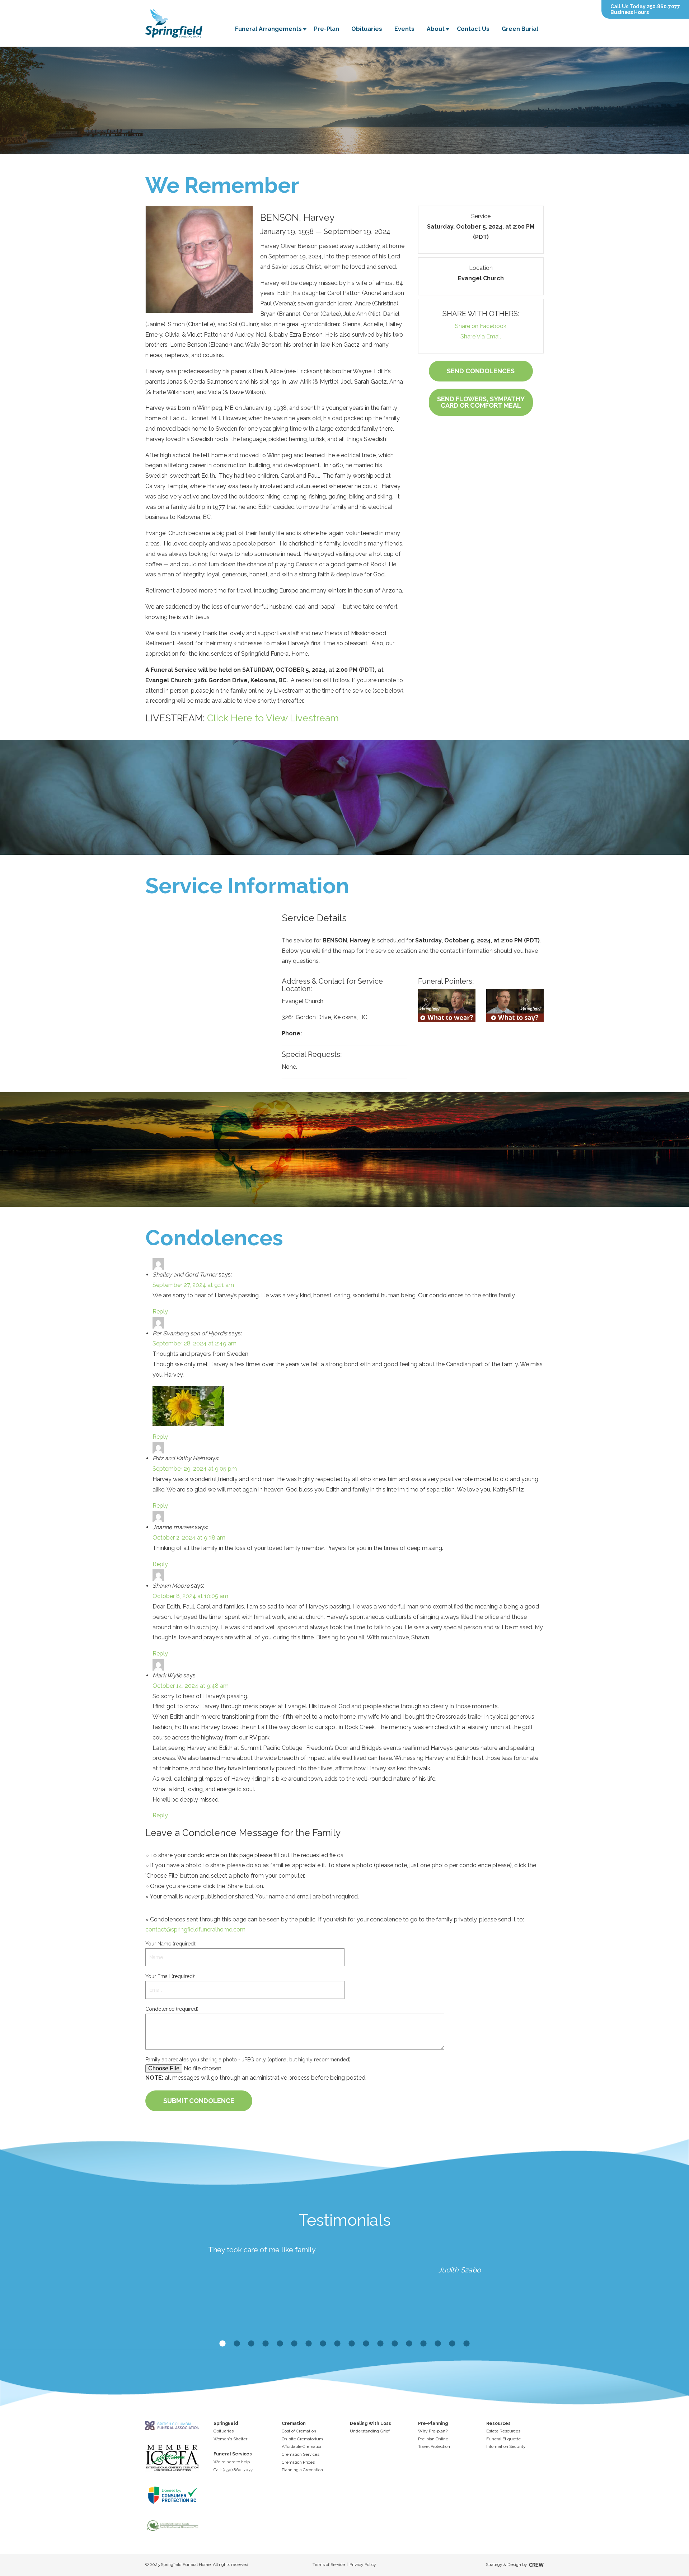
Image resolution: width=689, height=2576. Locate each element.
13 (395, 2344)
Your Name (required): (171, 1944)
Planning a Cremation (302, 2470)
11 (366, 2344)
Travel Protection (434, 2446)
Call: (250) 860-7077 (233, 2470)
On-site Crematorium (302, 2439)
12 (380, 2344)
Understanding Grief (370, 2431)
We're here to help (232, 2462)
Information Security (506, 2446)
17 (452, 2344)
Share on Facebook (481, 326)
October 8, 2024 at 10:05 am (190, 1596)
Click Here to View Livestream (273, 718)
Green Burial (520, 29)
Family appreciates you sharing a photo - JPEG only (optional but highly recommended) (248, 2060)
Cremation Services (301, 2454)
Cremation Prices (298, 2462)
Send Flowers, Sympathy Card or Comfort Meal (481, 402)
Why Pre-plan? (433, 2431)
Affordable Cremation (302, 2446)
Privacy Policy (363, 2565)
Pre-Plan (327, 29)
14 (409, 2344)
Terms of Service (329, 2565)
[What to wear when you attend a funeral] (447, 1005)
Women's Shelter (230, 2439)
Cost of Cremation (299, 2431)
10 (352, 2344)
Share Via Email (481, 336)
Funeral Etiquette (503, 2439)
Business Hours (630, 12)
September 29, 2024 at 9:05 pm (195, 1469)
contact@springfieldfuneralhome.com (195, 1929)
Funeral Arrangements (268, 29)
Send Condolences (481, 371)
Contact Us (473, 29)
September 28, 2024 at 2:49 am (194, 1343)
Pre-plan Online (433, 2439)
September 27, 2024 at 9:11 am (193, 1285)
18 (467, 2344)
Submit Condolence (199, 2101)
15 (423, 2344)
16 (438, 2344)
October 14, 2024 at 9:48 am (191, 1686)
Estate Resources (503, 2431)
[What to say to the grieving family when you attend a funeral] (515, 1005)
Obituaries (367, 29)
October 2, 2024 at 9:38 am (189, 1538)
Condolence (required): (172, 2009)
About (436, 29)
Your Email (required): (170, 1976)
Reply (160, 1312)
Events (404, 29)
